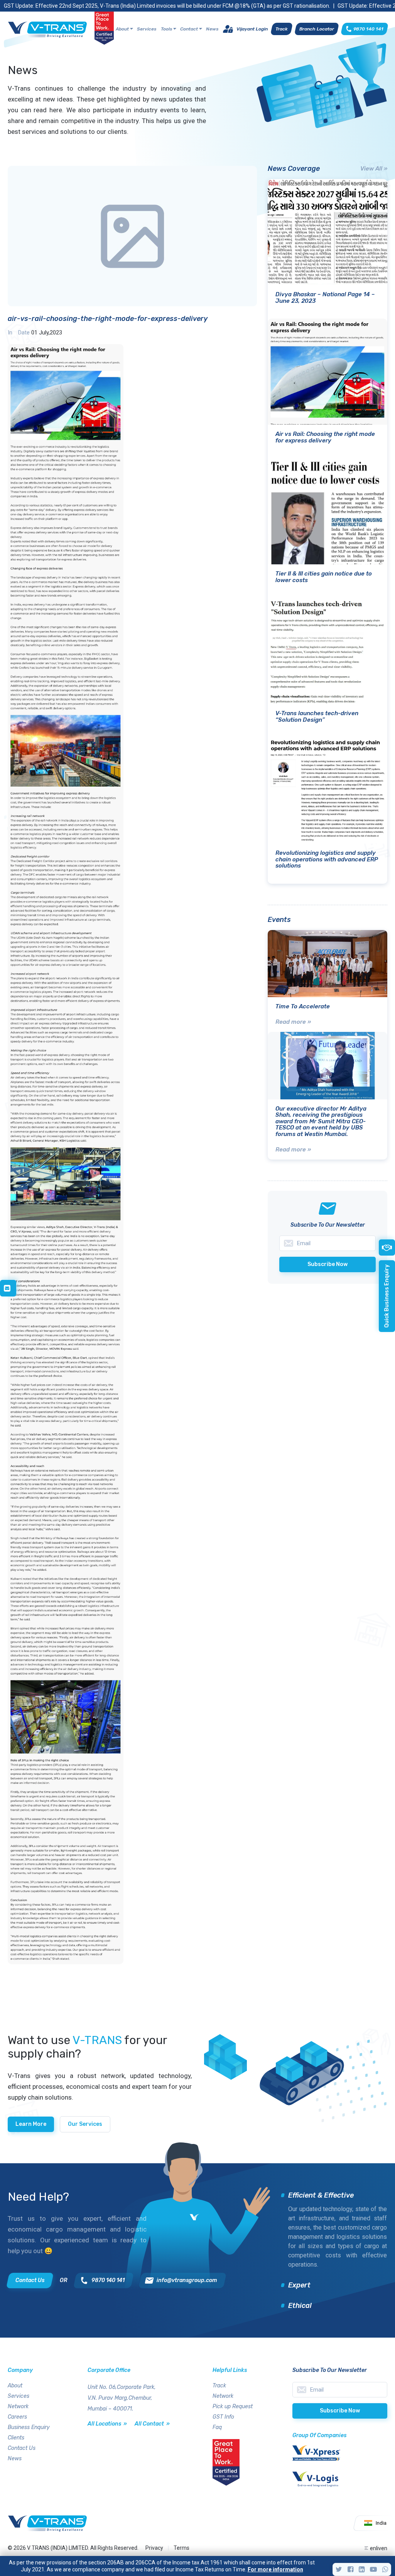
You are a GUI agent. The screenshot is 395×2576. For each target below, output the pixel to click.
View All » (374, 169)
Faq (217, 2427)
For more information (275, 2569)
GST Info (223, 2417)
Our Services (85, 2124)
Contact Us (22, 2448)
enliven (379, 2548)
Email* (340, 2390)
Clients (16, 2438)
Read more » (293, 1022)
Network (18, 2406)
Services (147, 29)
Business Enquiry (29, 2427)
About (122, 29)
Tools (166, 29)
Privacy (154, 2548)
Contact (189, 29)
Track (219, 2386)
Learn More (31, 2124)
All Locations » (107, 2424)
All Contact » (152, 2424)
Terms (181, 2548)
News (212, 29)
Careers (17, 2417)
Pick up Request (233, 2406)
